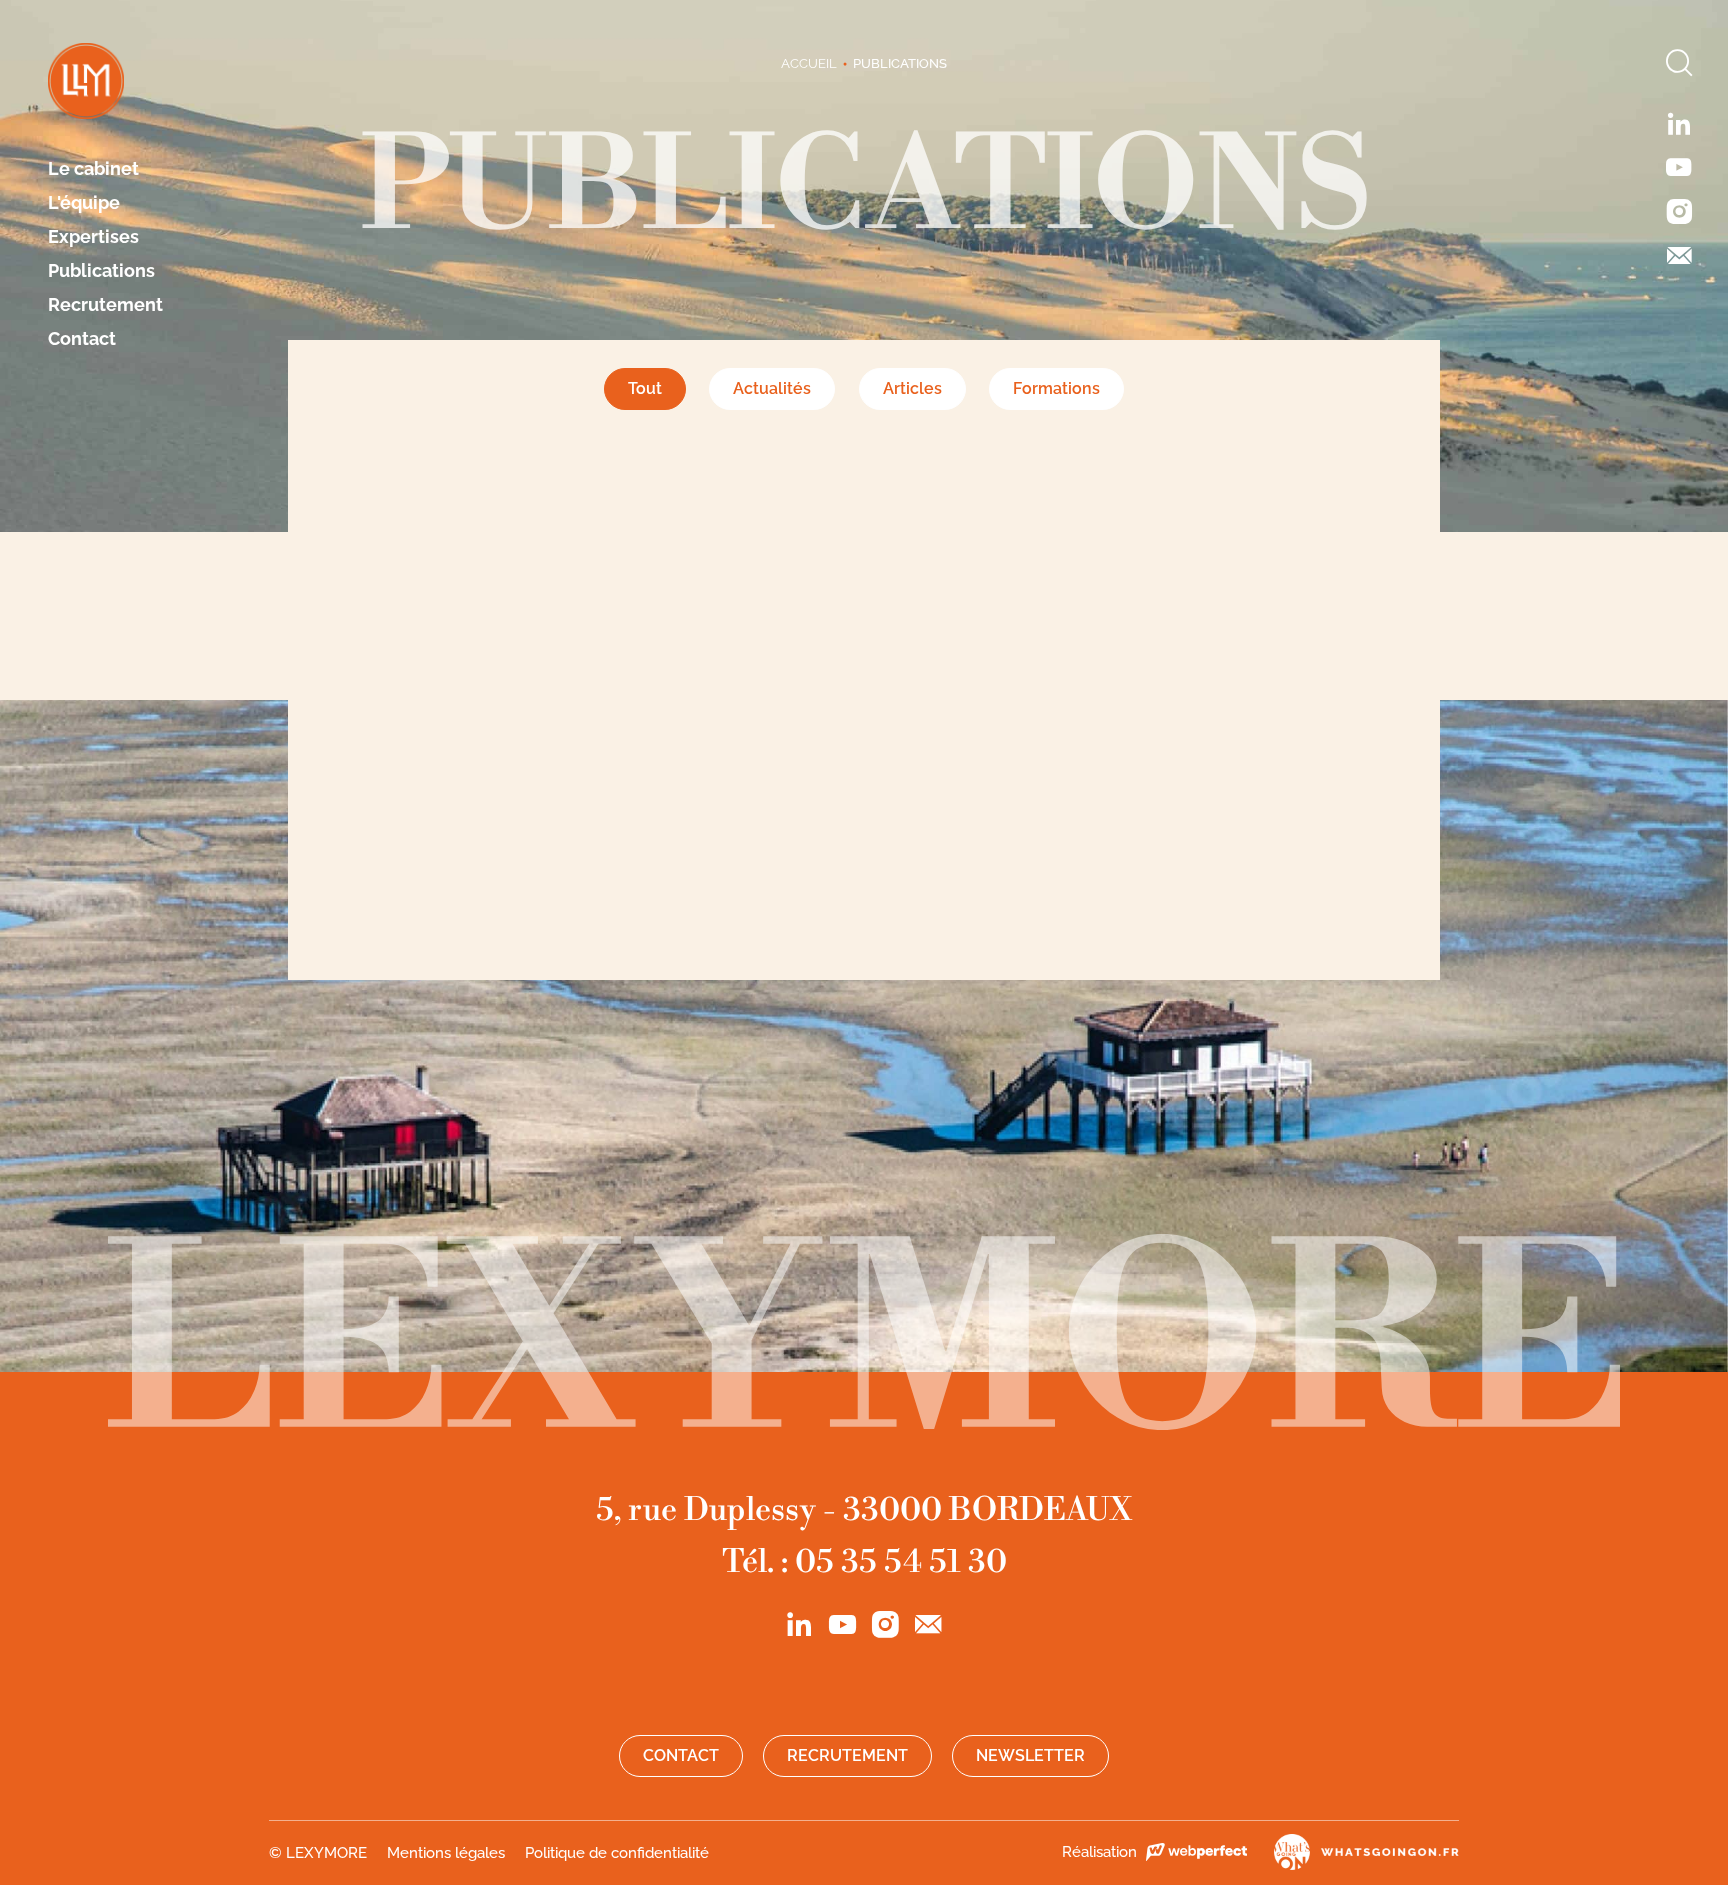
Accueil (809, 63)
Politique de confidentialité (617, 1853)
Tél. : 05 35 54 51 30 (864, 1562)
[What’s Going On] (1355, 1852)
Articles (912, 388)
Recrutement (105, 305)
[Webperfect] (1196, 1852)
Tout (645, 388)
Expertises (93, 237)
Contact (82, 339)
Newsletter (1030, 1755)
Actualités (772, 388)
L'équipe (84, 203)
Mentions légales (446, 1853)
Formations (1056, 388)
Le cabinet (93, 169)
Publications (101, 271)
